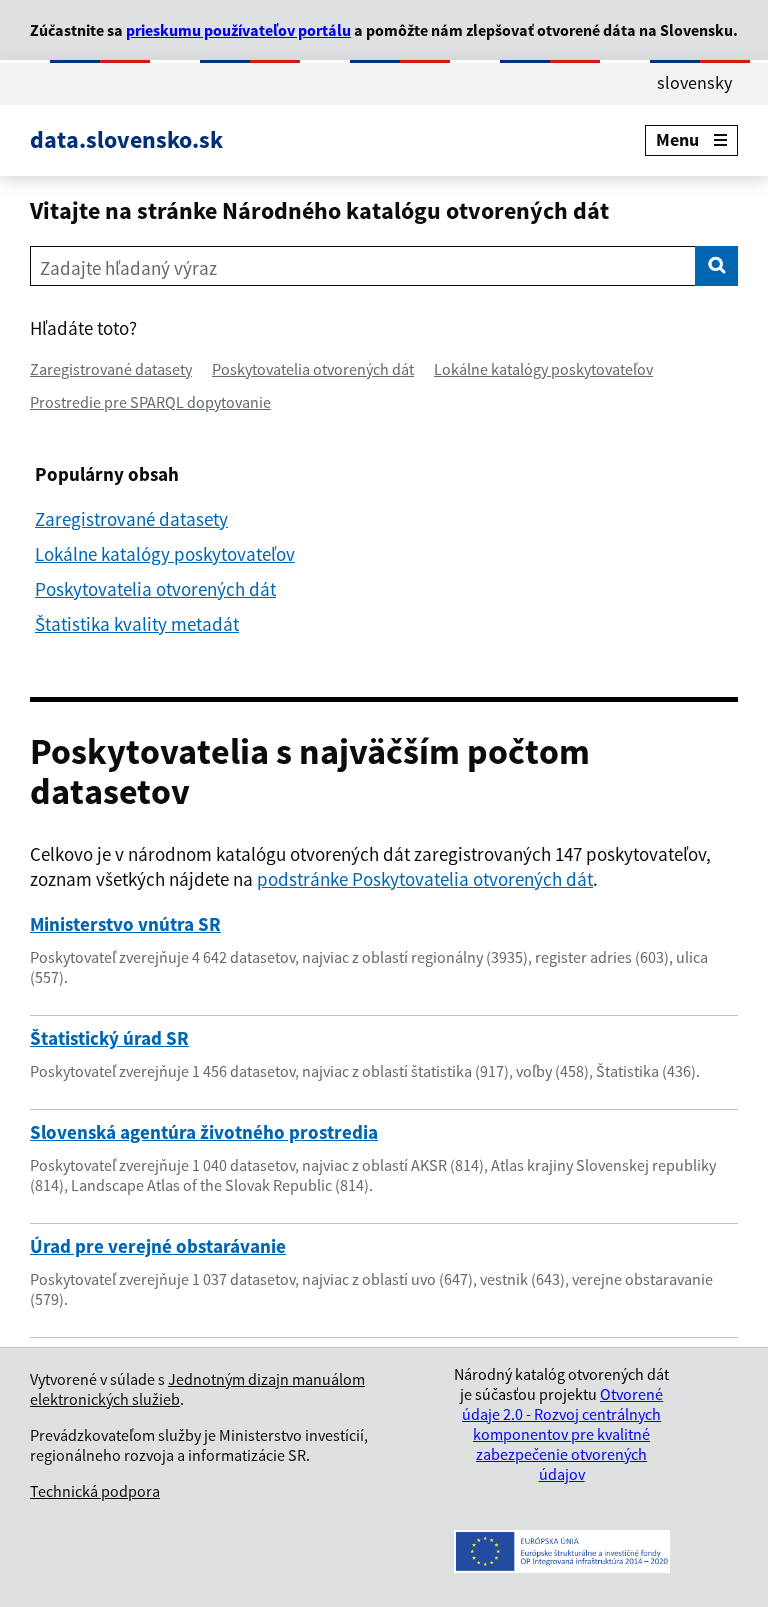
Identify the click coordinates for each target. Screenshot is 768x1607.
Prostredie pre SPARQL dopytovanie (150, 402)
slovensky (694, 82)
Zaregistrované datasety (111, 369)
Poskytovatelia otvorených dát (313, 369)
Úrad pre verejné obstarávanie (158, 1246)
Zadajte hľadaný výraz (128, 268)
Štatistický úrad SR (109, 1038)
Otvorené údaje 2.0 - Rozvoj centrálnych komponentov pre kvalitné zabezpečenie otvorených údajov (562, 1434)
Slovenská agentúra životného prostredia (204, 1132)
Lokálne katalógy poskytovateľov (543, 369)
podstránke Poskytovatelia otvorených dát (425, 879)
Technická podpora (95, 1491)
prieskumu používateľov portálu (238, 30)
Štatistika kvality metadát (137, 624)
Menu (677, 139)
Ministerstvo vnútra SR (125, 924)
